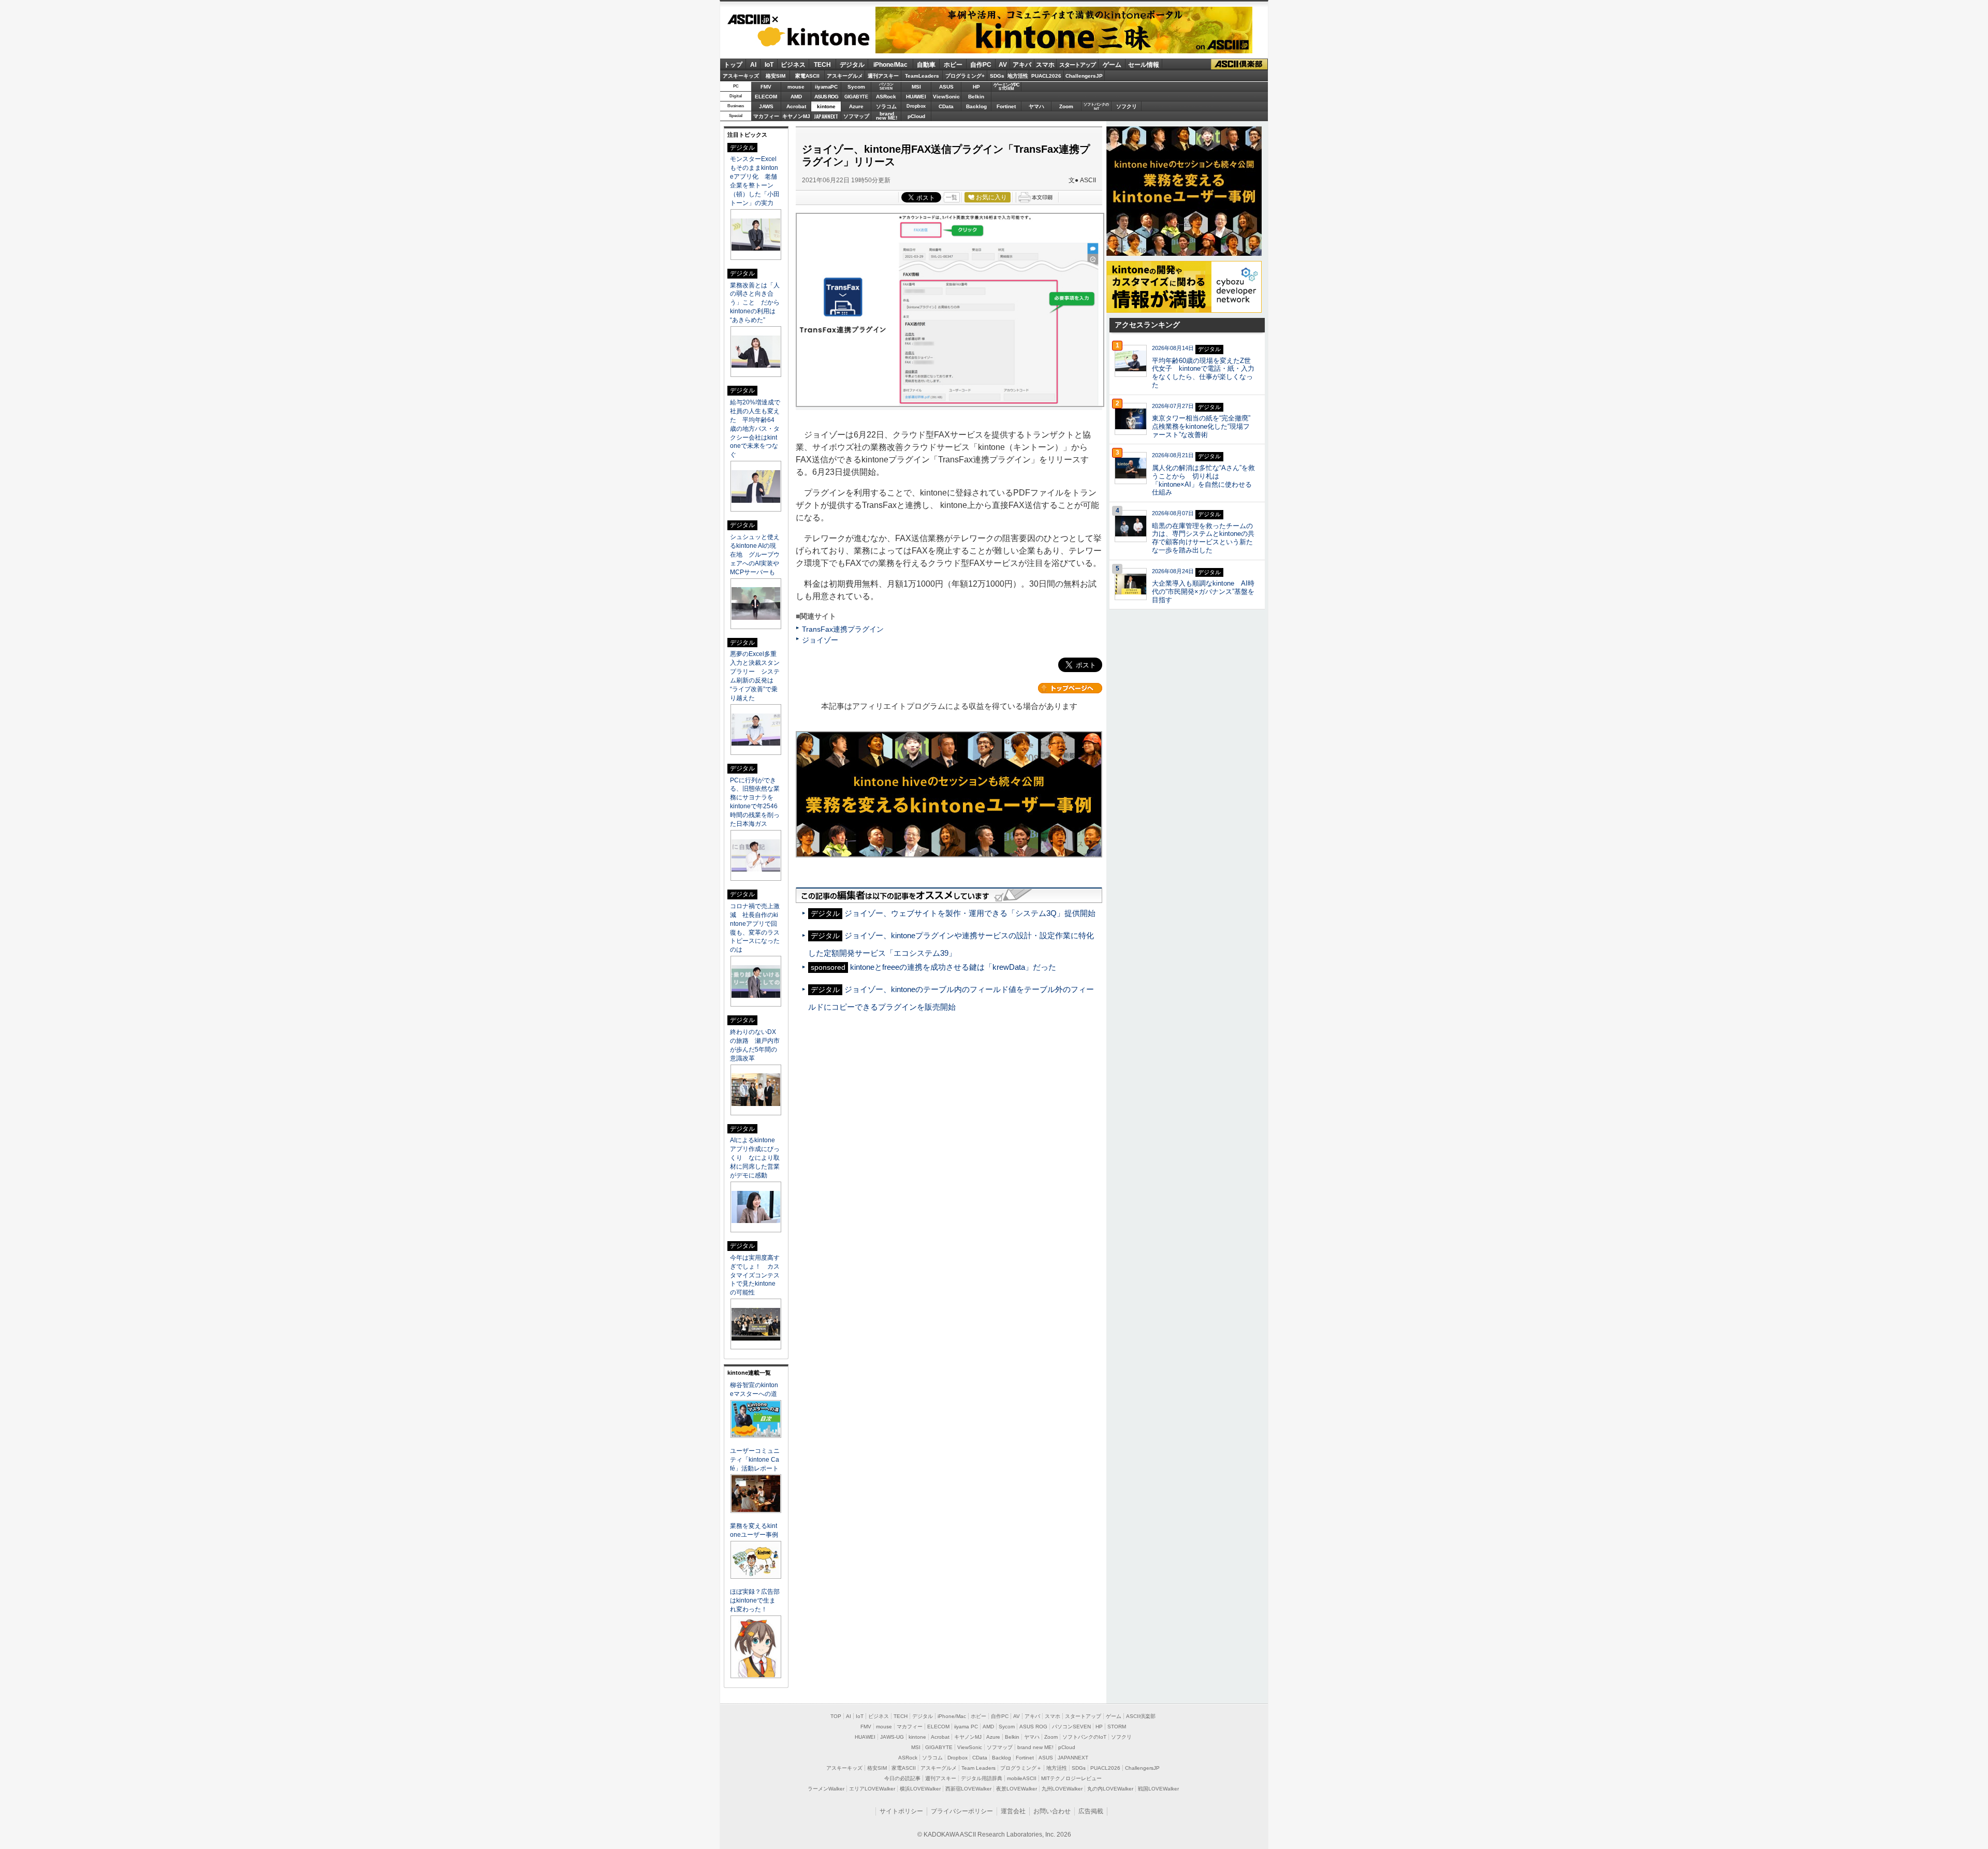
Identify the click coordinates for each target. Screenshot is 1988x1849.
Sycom (856, 87)
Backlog (976, 106)
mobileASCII (1022, 1778)
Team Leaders (978, 1768)
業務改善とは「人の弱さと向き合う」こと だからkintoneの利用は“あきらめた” (755, 303)
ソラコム (886, 106)
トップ (733, 65)
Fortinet (1006, 106)
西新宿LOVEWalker (968, 1789)
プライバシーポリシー (962, 1811)
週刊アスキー (883, 76)
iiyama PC (966, 1727)
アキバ (1022, 65)
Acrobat (796, 106)
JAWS (766, 106)
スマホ (1045, 65)
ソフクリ (1127, 106)
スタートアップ (1077, 65)
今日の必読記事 (902, 1778)
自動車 (926, 65)
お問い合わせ (1052, 1811)
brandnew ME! (887, 116)
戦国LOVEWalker (1158, 1789)
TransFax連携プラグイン (843, 629)
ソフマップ (856, 116)
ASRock (886, 97)
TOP (836, 1716)
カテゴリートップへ (1070, 688)
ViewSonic (946, 97)
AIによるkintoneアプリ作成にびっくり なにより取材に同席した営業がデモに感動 (755, 1158)
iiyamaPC (826, 87)
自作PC (981, 65)
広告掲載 (1091, 1811)
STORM (1117, 1727)
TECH (822, 65)
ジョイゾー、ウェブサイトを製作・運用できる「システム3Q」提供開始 (970, 913)
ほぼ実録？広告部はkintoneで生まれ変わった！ (755, 1600)
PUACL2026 (1046, 76)
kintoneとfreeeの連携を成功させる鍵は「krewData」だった (953, 967)
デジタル (852, 65)
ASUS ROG (826, 97)
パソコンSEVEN (886, 86)
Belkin (976, 97)
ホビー (953, 65)
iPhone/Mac (890, 65)
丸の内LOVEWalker (1110, 1789)
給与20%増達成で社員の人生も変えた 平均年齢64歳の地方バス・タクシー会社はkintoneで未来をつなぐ (755, 429)
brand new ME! (1035, 1747)
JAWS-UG (892, 1737)
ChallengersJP (1084, 76)
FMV (766, 87)
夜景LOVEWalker (1017, 1789)
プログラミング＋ (1021, 1768)
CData (946, 106)
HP (976, 87)
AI (753, 65)
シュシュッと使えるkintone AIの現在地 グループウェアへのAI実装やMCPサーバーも (755, 555)
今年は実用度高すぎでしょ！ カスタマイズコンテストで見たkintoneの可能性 (755, 1275)
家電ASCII (807, 76)
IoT (769, 65)
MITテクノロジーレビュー (1071, 1778)
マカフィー (766, 116)
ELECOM (766, 97)
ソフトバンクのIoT (1096, 106)
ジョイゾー (820, 640)
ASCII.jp (752, 20)
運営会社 (1013, 1811)
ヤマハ (1036, 106)
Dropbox (916, 106)
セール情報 (1144, 65)
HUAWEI (916, 97)
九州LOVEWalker (1062, 1789)
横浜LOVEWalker (920, 1789)
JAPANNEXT (826, 116)
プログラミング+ (965, 76)
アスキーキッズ (741, 76)
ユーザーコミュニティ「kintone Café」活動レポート (755, 1460)
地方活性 (1018, 76)
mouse (796, 87)
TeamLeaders (922, 76)
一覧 (952, 197)
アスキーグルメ (845, 76)
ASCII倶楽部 (1239, 64)
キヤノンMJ (796, 116)
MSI (916, 87)
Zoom (1066, 106)
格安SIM (776, 76)
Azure (856, 106)
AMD (796, 97)
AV (1003, 65)
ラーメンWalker (826, 1789)
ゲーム (1112, 65)
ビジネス (793, 65)
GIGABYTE (856, 97)
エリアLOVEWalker (872, 1789)
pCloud (916, 116)
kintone (799, 37)
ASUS (946, 87)
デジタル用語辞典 (982, 1778)
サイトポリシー (901, 1811)
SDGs (997, 76)
